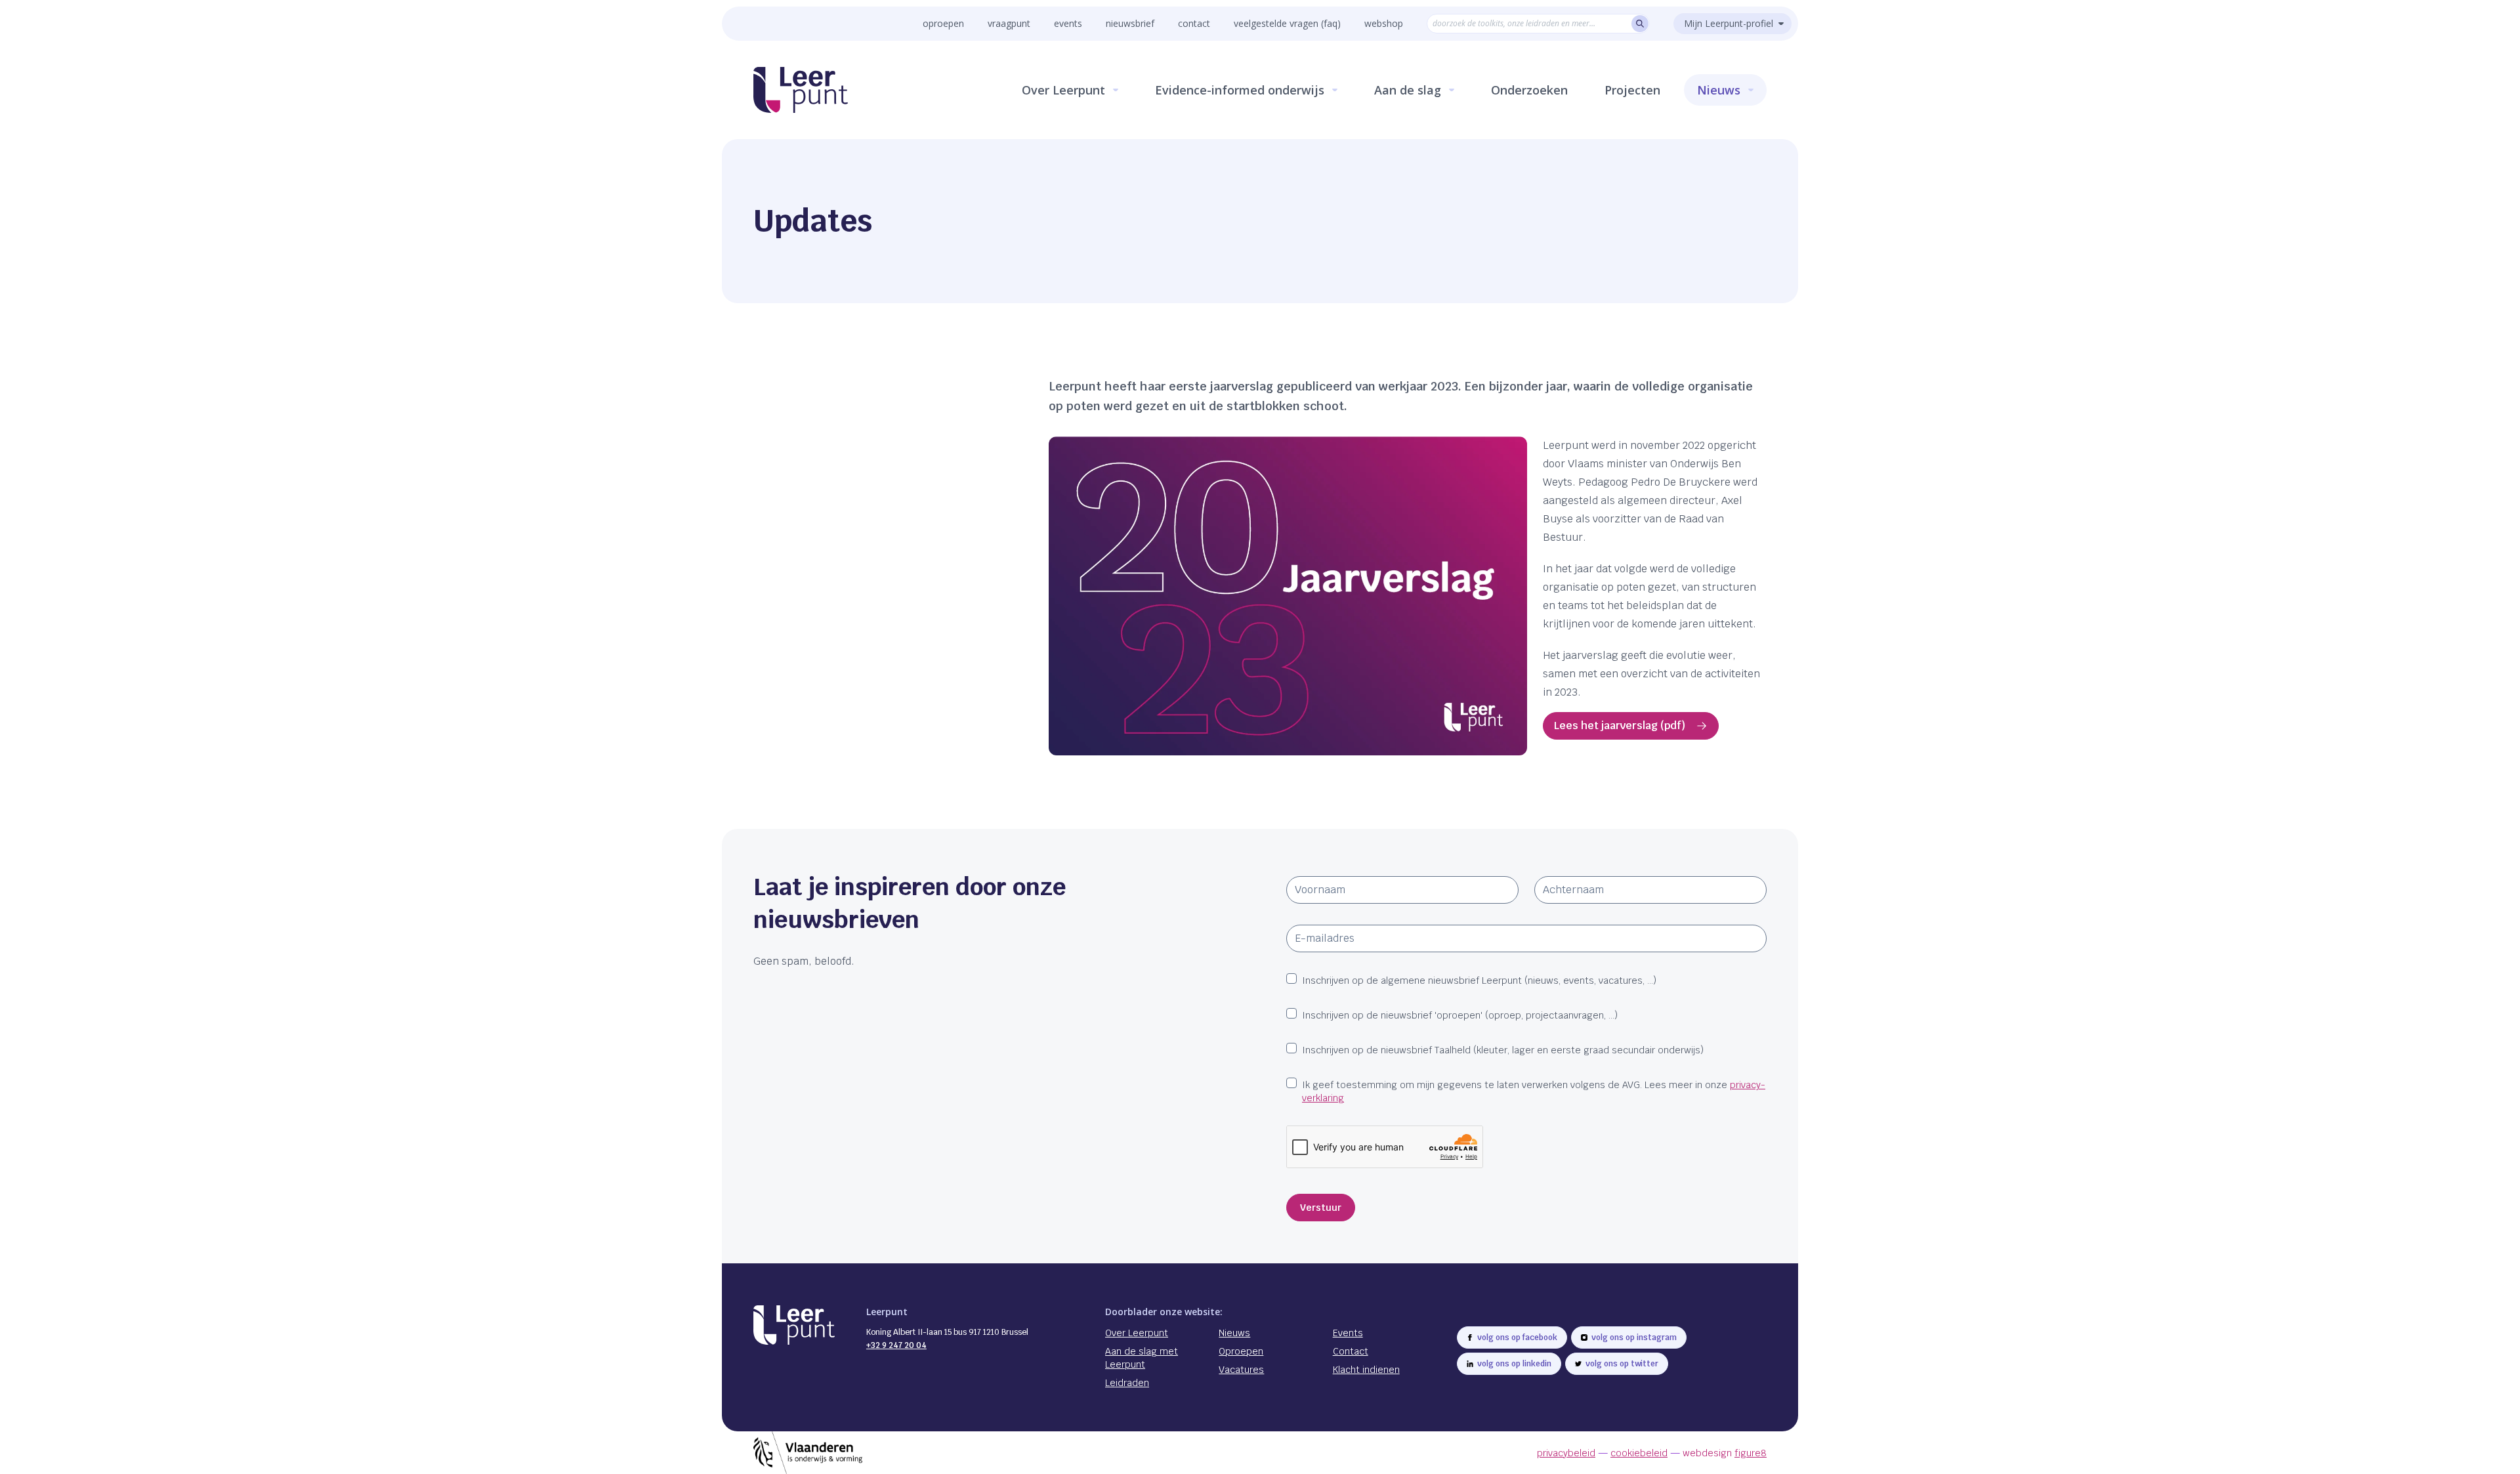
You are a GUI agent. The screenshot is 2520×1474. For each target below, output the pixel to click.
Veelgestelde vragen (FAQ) (1287, 23)
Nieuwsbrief (1130, 23)
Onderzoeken (1529, 90)
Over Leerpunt (1063, 90)
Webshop (1384, 23)
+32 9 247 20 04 (896, 1345)
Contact (1194, 23)
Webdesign (1725, 1453)
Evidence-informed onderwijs (1240, 90)
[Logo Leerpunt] (801, 90)
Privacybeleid (1566, 1453)
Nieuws (1719, 90)
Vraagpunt (1009, 23)
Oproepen (943, 23)
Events (1068, 23)
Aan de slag (1408, 90)
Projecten (1632, 90)
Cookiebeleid (1639, 1453)
